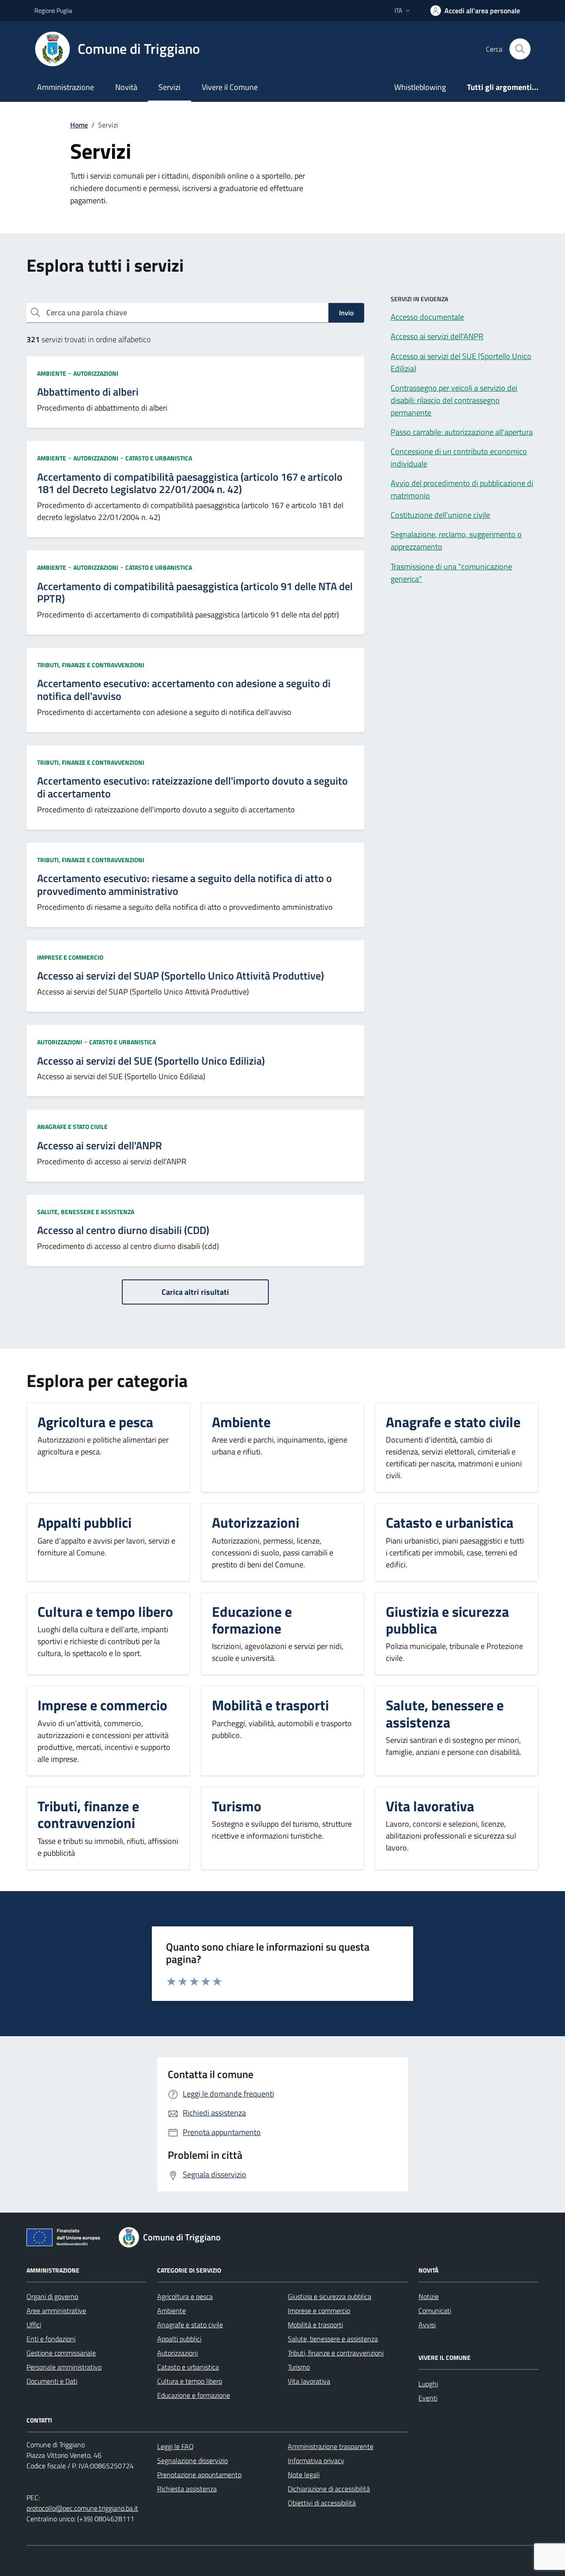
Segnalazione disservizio (192, 2460)
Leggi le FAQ (175, 2446)
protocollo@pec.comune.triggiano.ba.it (82, 2508)
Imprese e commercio (70, 957)
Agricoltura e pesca (185, 2296)
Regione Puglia (53, 10)
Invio (346, 313)
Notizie (429, 2296)
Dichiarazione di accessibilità (329, 2489)
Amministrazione (66, 87)
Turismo (299, 2367)
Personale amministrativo (64, 2367)
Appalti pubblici (179, 2339)
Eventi (428, 2398)
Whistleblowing (420, 87)
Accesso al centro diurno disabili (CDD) (123, 1230)
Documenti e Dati (52, 2381)
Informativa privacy (316, 2460)
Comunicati (435, 2311)
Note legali (304, 2475)
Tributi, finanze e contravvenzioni (91, 665)
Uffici (34, 2325)
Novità (126, 87)
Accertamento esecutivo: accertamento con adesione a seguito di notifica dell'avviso (184, 690)
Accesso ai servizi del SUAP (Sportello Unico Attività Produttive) (181, 976)
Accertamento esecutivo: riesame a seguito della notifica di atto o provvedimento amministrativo (185, 885)
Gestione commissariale (61, 2353)
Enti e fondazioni (51, 2339)
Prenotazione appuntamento (199, 2475)
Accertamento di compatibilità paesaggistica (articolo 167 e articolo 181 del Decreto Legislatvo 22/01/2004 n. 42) (190, 483)
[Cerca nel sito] (520, 49)
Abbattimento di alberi (88, 392)
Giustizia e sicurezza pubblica (330, 2296)
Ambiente (52, 373)
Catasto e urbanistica (159, 458)
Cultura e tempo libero (190, 2381)
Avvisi (427, 2325)
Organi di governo (52, 2296)
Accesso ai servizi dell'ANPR (100, 1146)
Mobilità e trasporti (315, 2325)
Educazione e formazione (194, 2395)
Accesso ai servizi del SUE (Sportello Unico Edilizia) (151, 1061)
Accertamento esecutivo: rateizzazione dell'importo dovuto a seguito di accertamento (192, 787)
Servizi (169, 87)
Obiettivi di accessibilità (322, 2503)
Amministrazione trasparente (331, 2446)
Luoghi (428, 2384)
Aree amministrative (56, 2311)
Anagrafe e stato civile (72, 1127)
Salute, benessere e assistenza (86, 1212)
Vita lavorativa (309, 2381)
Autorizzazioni (96, 373)
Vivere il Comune (230, 87)
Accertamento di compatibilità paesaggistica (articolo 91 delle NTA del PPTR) (195, 593)
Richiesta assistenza (187, 2489)
